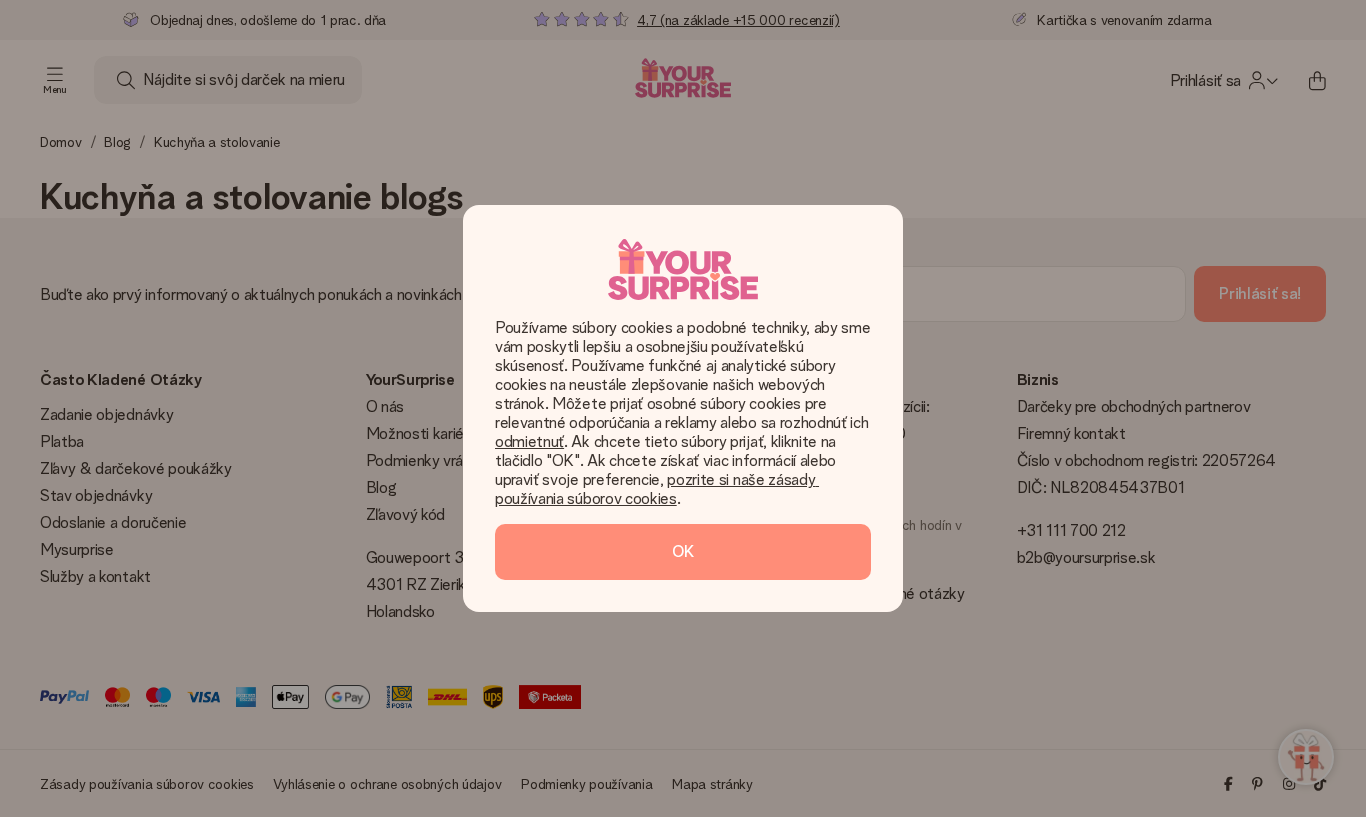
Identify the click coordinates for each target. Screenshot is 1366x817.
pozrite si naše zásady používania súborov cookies (657, 489)
